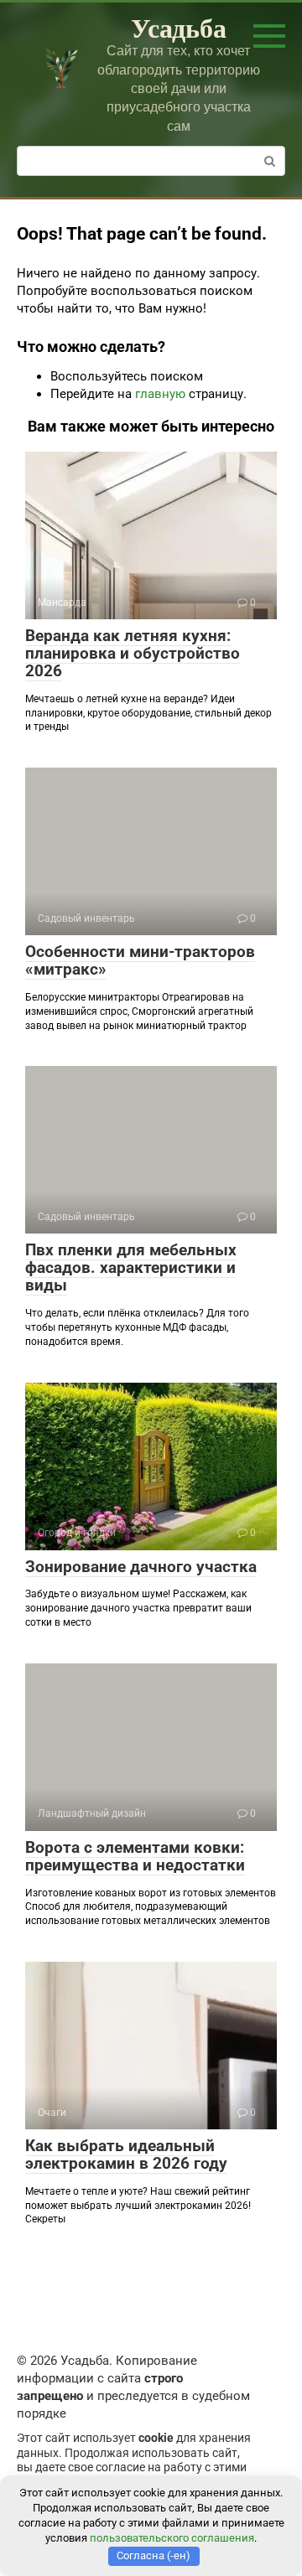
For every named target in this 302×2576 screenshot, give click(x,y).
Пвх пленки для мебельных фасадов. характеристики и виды (131, 1267)
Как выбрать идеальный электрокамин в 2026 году (126, 2154)
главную (160, 394)
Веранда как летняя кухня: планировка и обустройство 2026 (133, 653)
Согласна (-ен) (154, 2555)
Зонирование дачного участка (141, 1567)
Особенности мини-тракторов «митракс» (140, 960)
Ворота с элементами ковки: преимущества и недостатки (135, 1856)
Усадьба (178, 27)
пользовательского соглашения (172, 2538)
